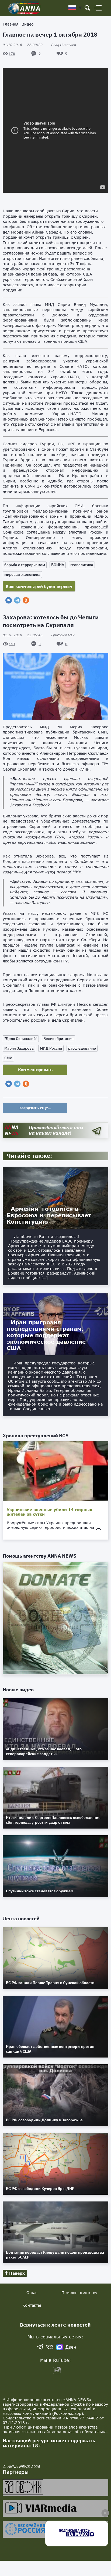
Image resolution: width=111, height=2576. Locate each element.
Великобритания (58, 1039)
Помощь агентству (79, 2293)
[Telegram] (17, 600)
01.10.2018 (23, 45)
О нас (32, 2293)
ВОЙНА (58, 565)
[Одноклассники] (26, 600)
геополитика (82, 565)
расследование (82, 1048)
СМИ (8, 1058)
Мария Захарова (19, 1048)
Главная (11, 24)
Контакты (32, 2305)
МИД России (51, 1048)
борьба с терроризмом (25, 565)
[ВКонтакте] (9, 600)
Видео (28, 24)
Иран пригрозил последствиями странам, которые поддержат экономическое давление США (46, 1335)
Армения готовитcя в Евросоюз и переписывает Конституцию (49, 1215)
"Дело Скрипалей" (21, 1039)
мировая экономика (22, 574)
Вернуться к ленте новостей (55, 2325)
